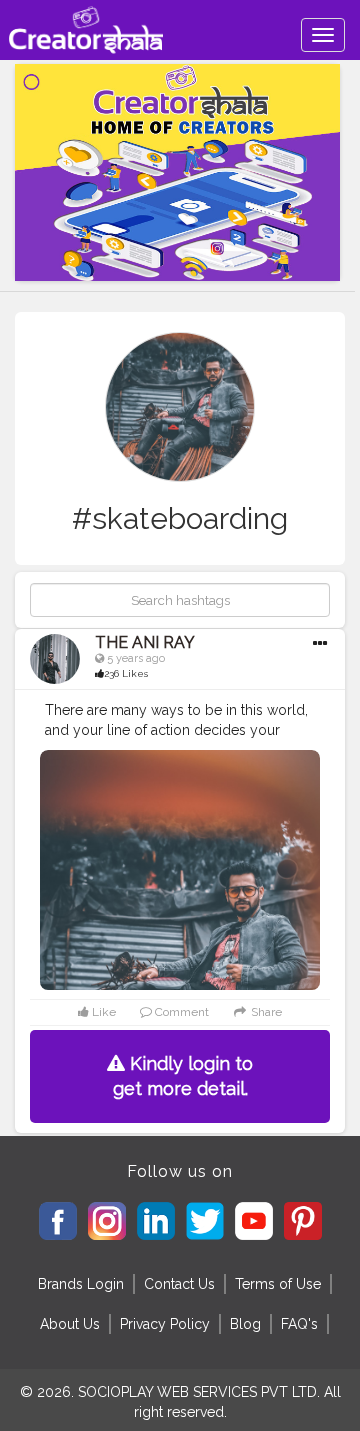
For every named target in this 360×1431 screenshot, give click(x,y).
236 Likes (126, 673)
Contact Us (179, 1284)
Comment (180, 1012)
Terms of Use (278, 1284)
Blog (245, 1324)
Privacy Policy (165, 1324)
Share (265, 1012)
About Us (70, 1324)
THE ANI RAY (145, 642)
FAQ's (299, 1324)
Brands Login (81, 1284)
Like (102, 1012)
